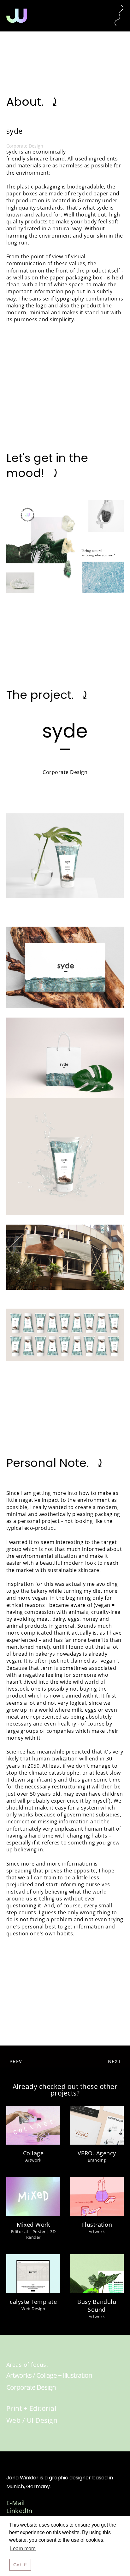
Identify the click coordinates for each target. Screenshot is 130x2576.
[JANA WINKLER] (17, 16)
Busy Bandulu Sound (97, 2306)
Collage (33, 2153)
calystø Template (33, 2302)
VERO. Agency (97, 2153)
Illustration (97, 2225)
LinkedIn (19, 2511)
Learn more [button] (23, 2548)
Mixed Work (33, 2225)
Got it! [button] (20, 2565)
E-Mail (16, 2503)
